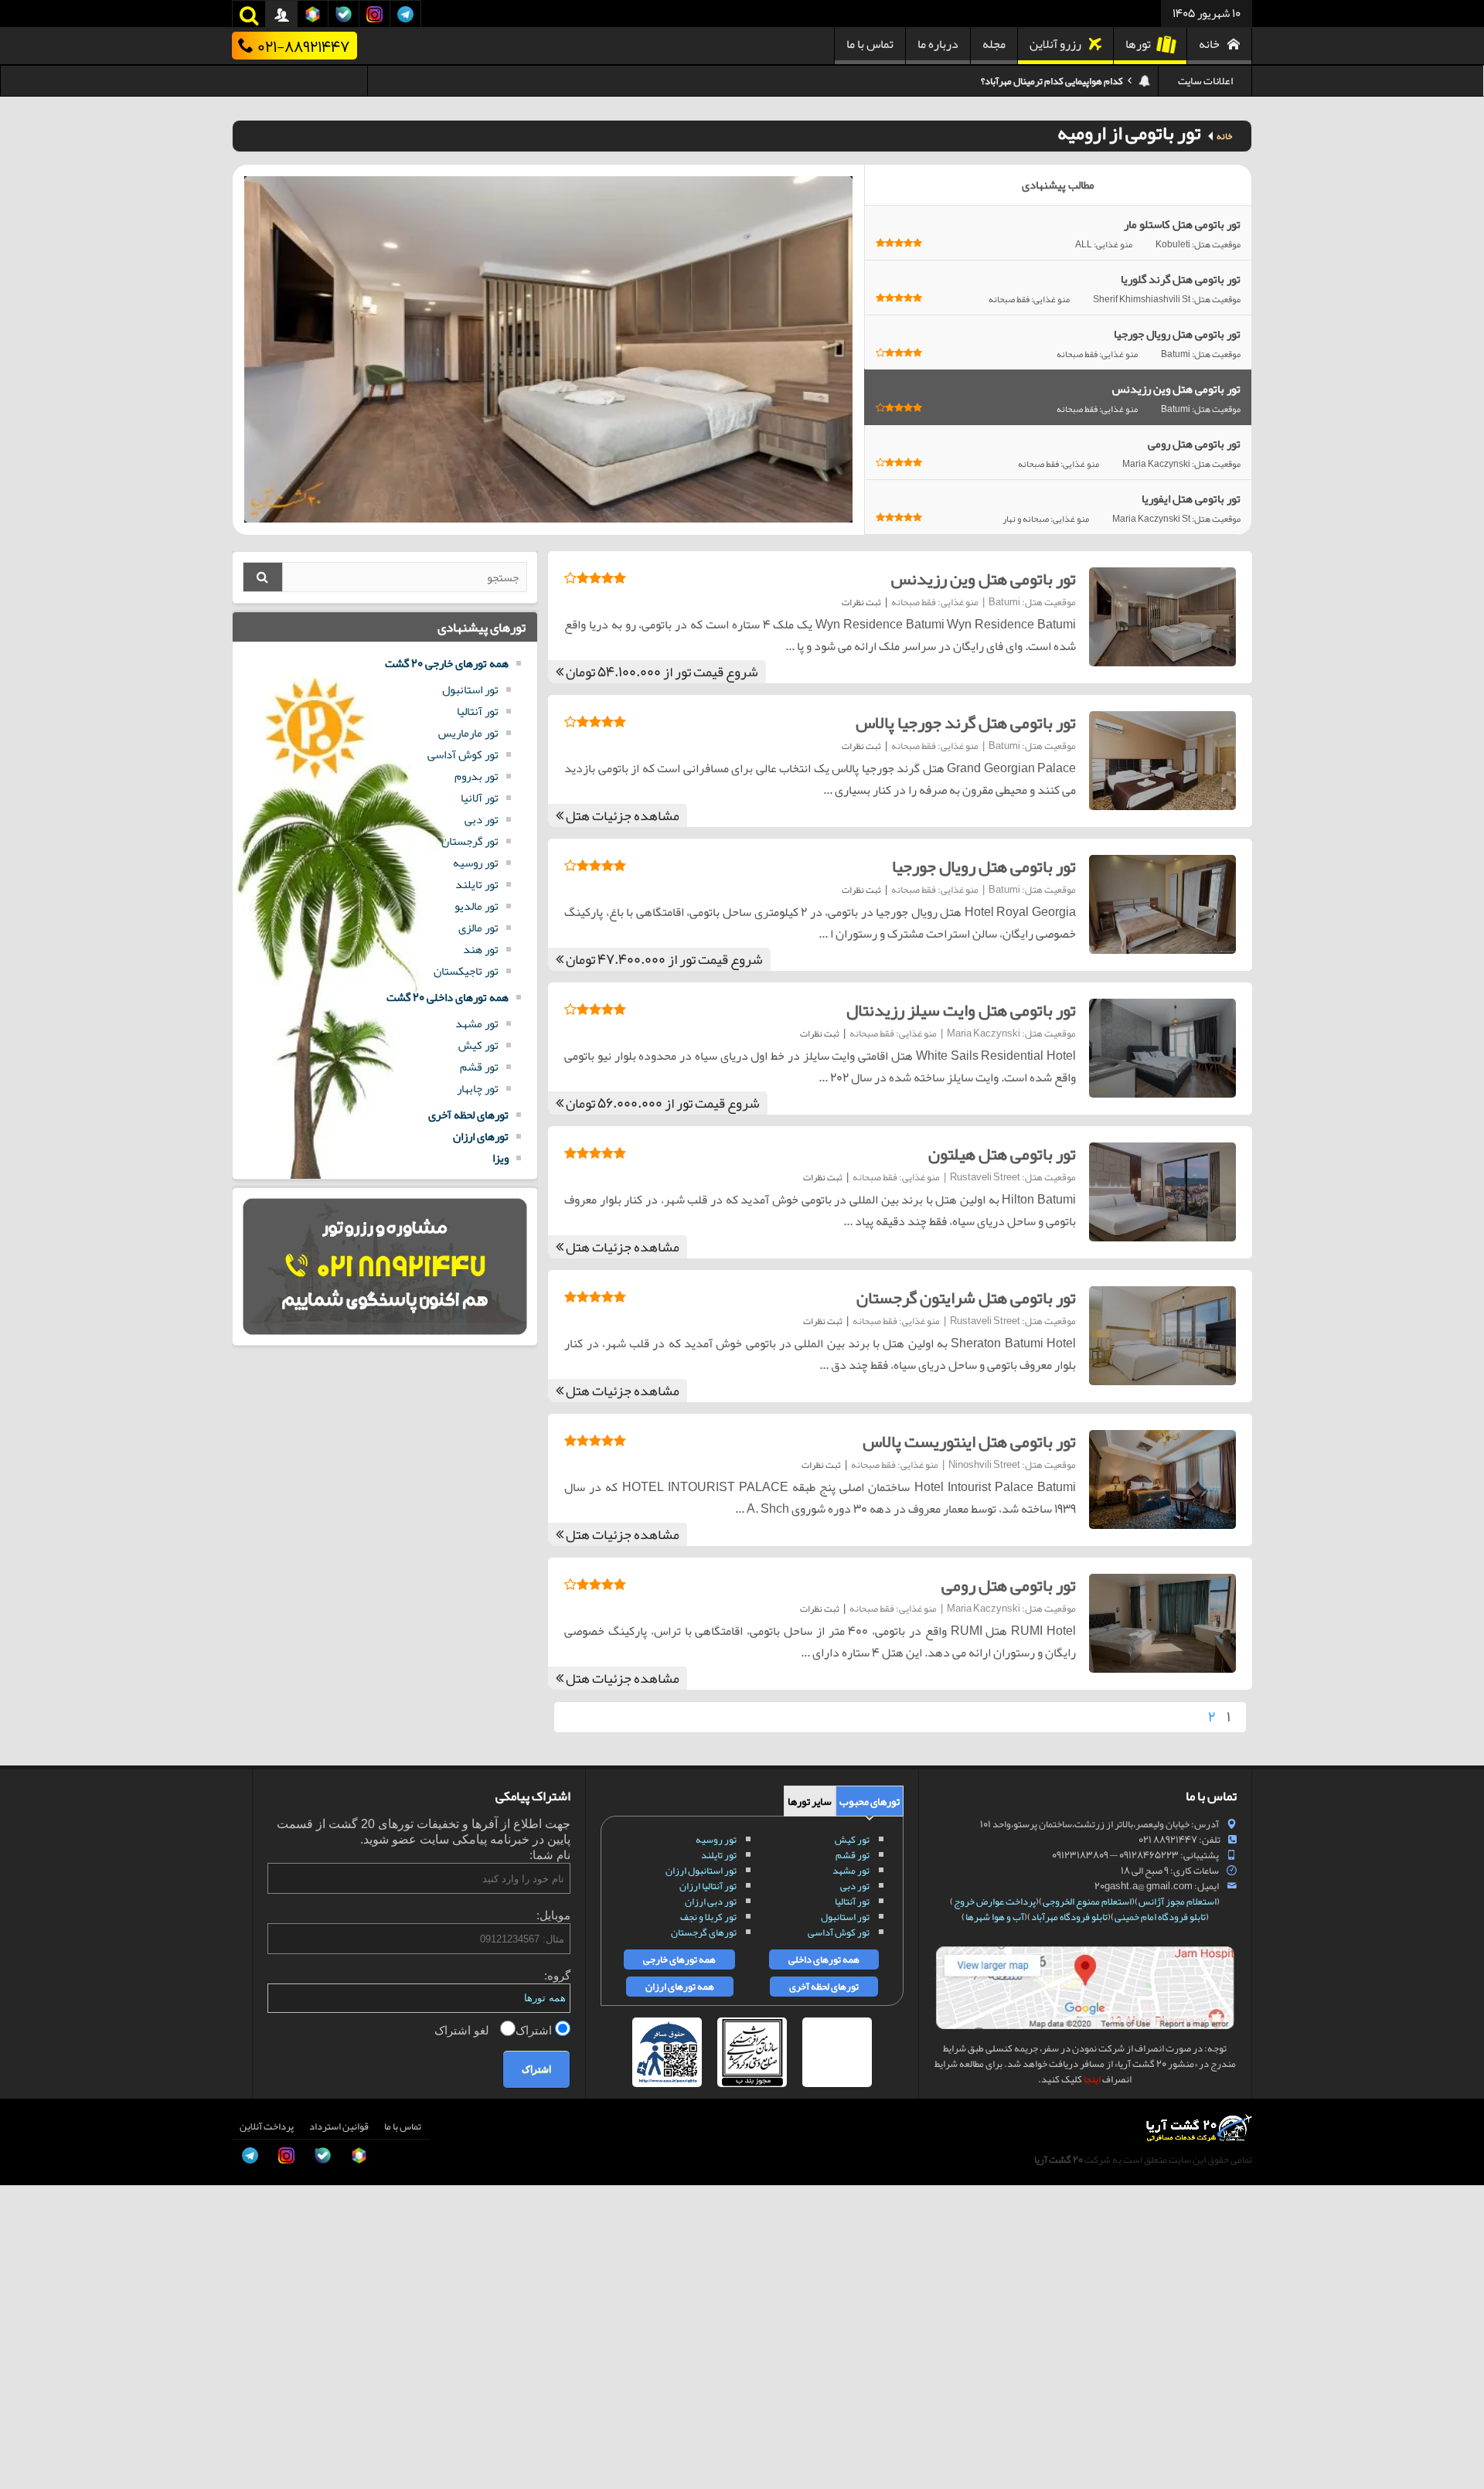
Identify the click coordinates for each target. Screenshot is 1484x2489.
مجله (994, 44)
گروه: (557, 1975)
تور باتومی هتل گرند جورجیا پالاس (966, 723)
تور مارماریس (468, 733)
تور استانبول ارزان (701, 1871)
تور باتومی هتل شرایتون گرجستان (966, 1298)
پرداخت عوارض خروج (995, 1902)
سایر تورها (810, 1801)
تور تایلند (477, 884)
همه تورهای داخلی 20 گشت (448, 997)
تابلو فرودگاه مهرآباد (1069, 1917)
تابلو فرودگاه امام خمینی (1160, 1917)
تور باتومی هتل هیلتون (1002, 1154)
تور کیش (478, 1045)
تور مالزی (478, 928)
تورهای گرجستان (704, 1932)
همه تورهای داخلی (824, 1960)
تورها (1138, 44)
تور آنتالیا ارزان (708, 1886)
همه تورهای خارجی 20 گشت (447, 663)
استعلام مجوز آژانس (1178, 1902)
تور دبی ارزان (711, 1902)
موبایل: (553, 1915)
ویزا (500, 1158)
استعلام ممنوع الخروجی (1087, 1902)
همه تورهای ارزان (680, 1987)
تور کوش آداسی (463, 754)
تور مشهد (477, 1023)
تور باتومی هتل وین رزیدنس (984, 579)
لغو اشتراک (463, 2030)
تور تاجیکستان (466, 971)
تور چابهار (478, 1088)
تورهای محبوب (870, 1801)
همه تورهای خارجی (679, 1960)
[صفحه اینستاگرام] (28, 2450)
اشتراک (535, 2030)
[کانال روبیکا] (28, 2345)
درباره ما (938, 44)
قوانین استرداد (339, 2126)
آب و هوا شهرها (995, 1917)
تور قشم (479, 1067)
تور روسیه (476, 863)
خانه (1209, 44)
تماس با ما (870, 44)
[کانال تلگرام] (28, 2415)
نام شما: (550, 1855)
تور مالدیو (477, 906)
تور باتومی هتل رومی (1009, 1585)
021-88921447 (303, 46)
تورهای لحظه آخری (468, 1115)
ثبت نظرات (861, 602)
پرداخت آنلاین (267, 2126)
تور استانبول (470, 689)
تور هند (481, 949)
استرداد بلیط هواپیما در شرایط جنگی (1055, 81)
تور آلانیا (480, 798)
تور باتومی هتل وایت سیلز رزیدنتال (961, 1010)
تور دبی (482, 819)
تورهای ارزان (481, 1136)
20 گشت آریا (1059, 2160)
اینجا (1092, 2079)
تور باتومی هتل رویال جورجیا (984, 867)
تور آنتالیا (478, 711)
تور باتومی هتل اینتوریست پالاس (969, 1442)
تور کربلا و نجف (708, 1917)
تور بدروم (477, 776)
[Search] (263, 577)
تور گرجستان (470, 841)
